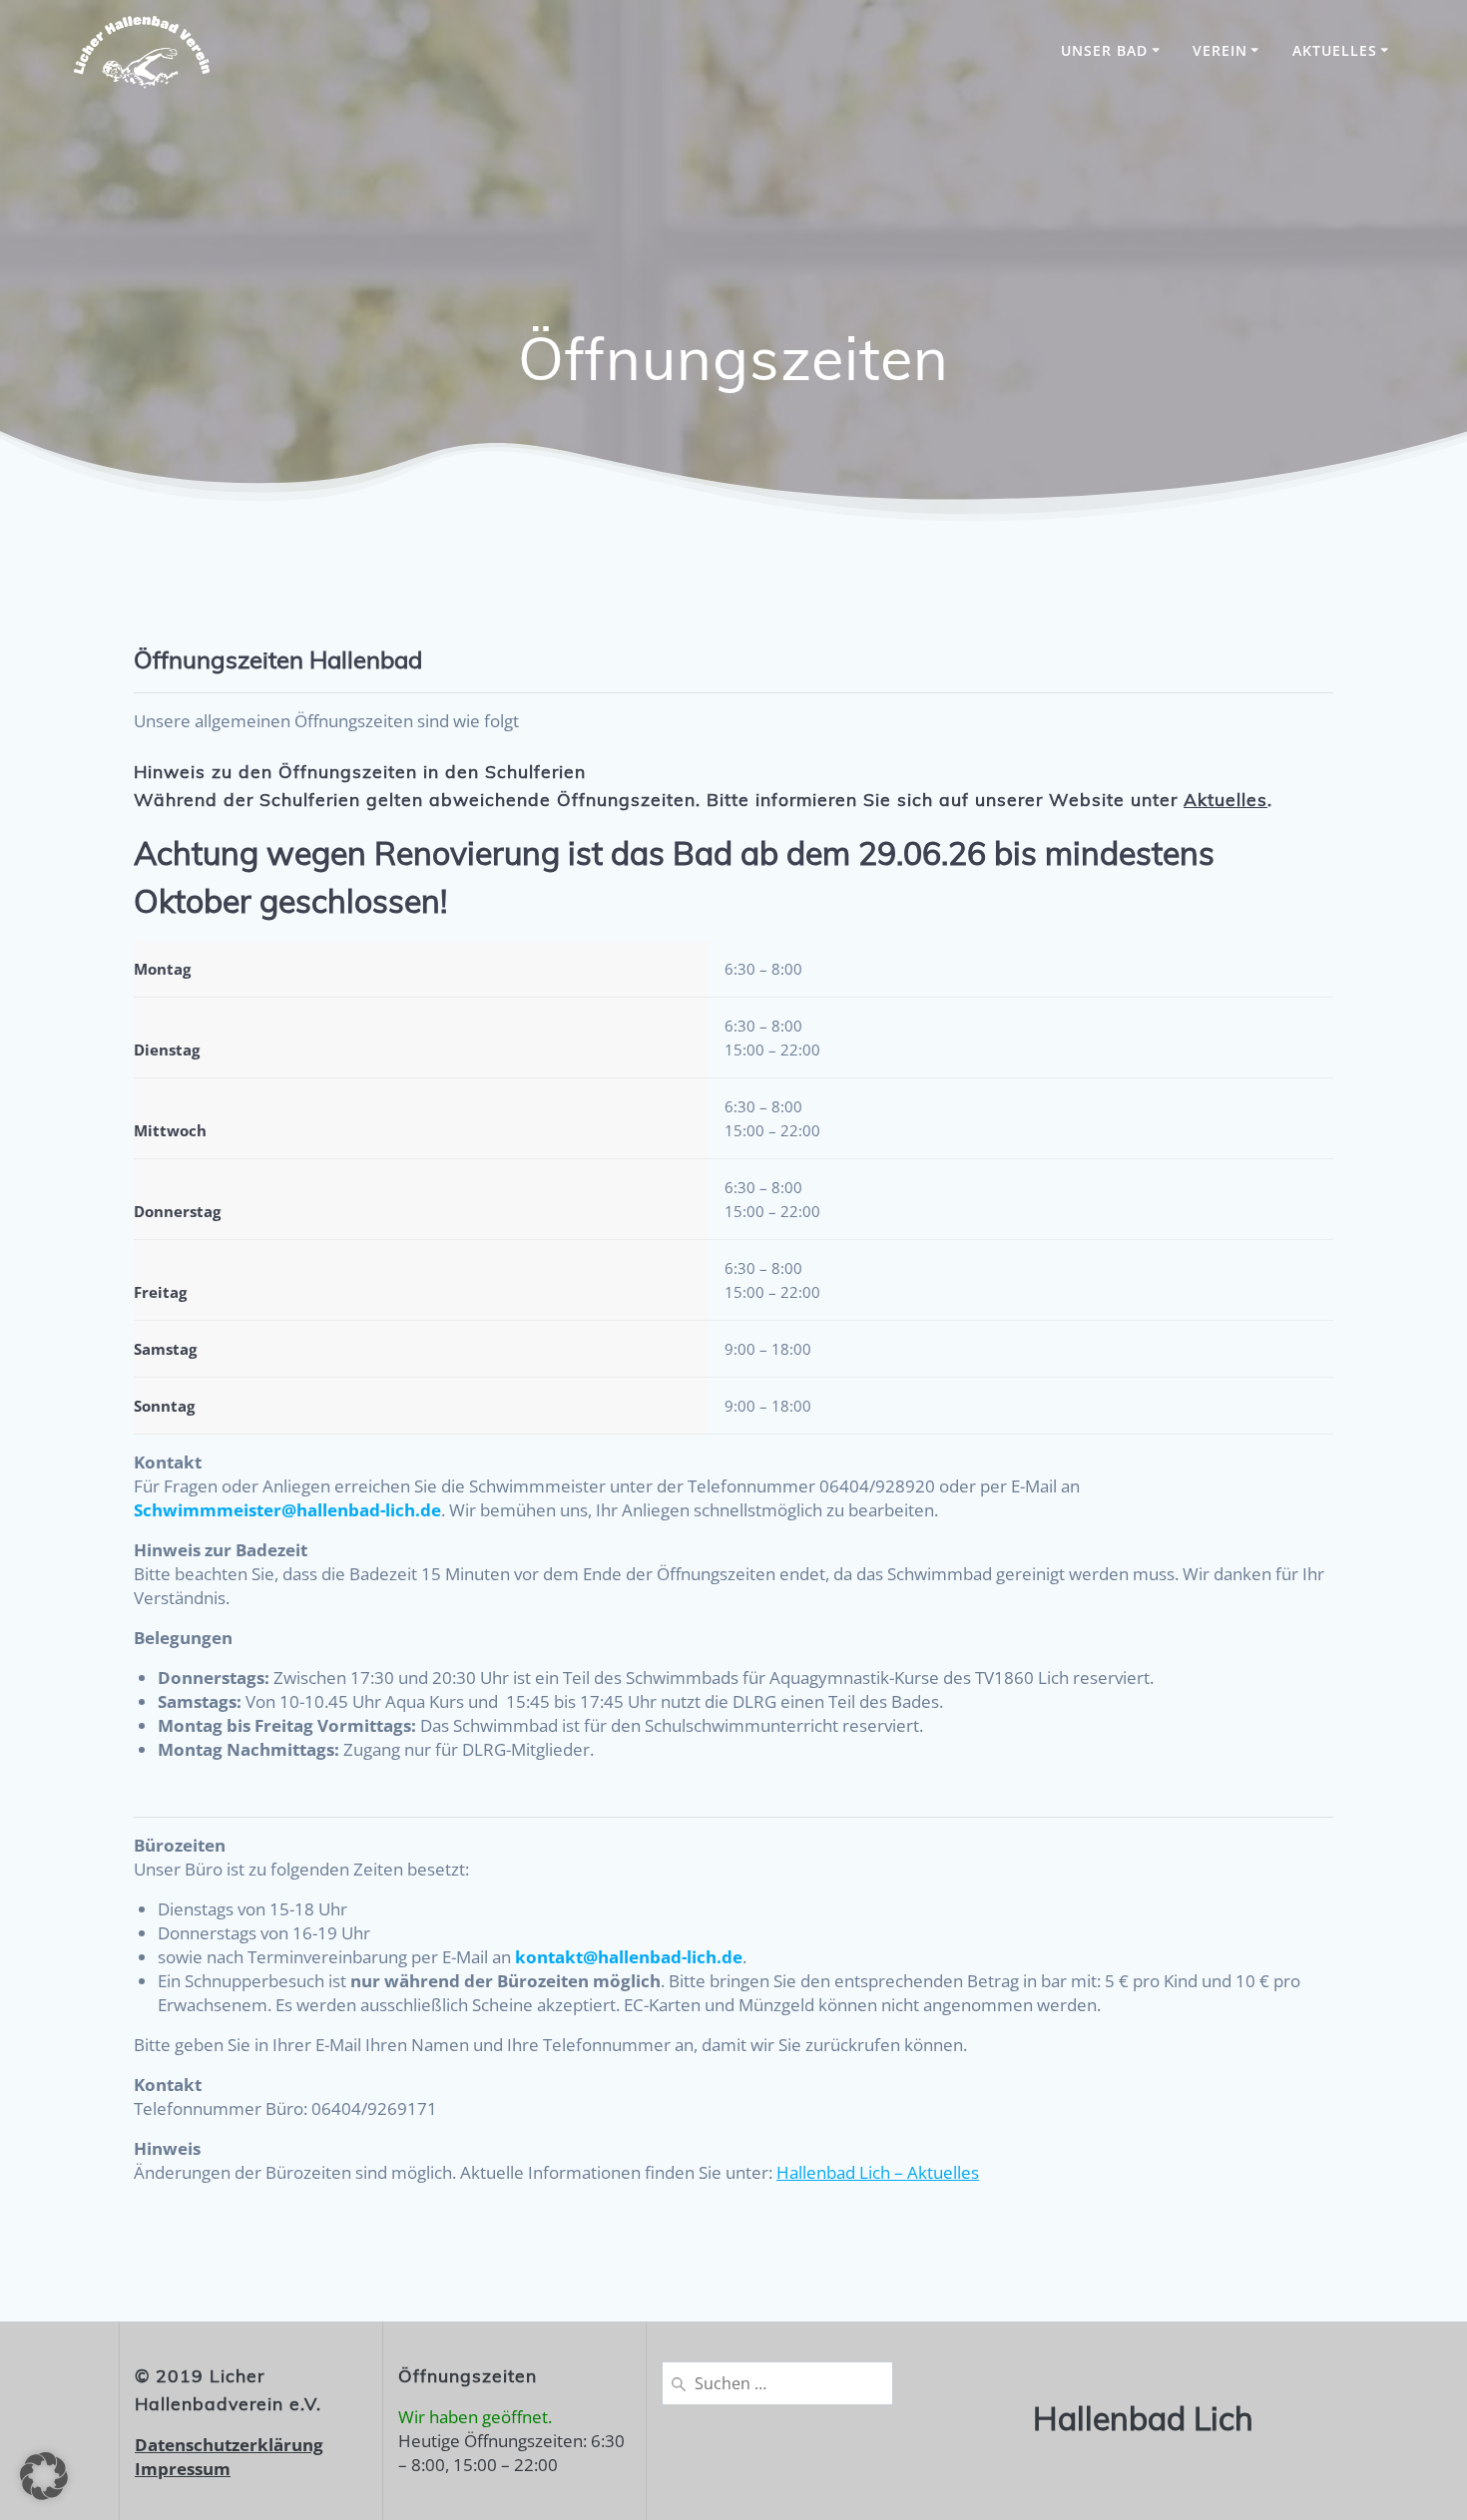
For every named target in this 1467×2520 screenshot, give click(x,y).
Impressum (183, 2469)
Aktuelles (1335, 50)
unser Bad (1104, 50)
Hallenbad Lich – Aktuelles (878, 2172)
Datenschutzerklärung (229, 2445)
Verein (1220, 50)
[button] (44, 2476)
